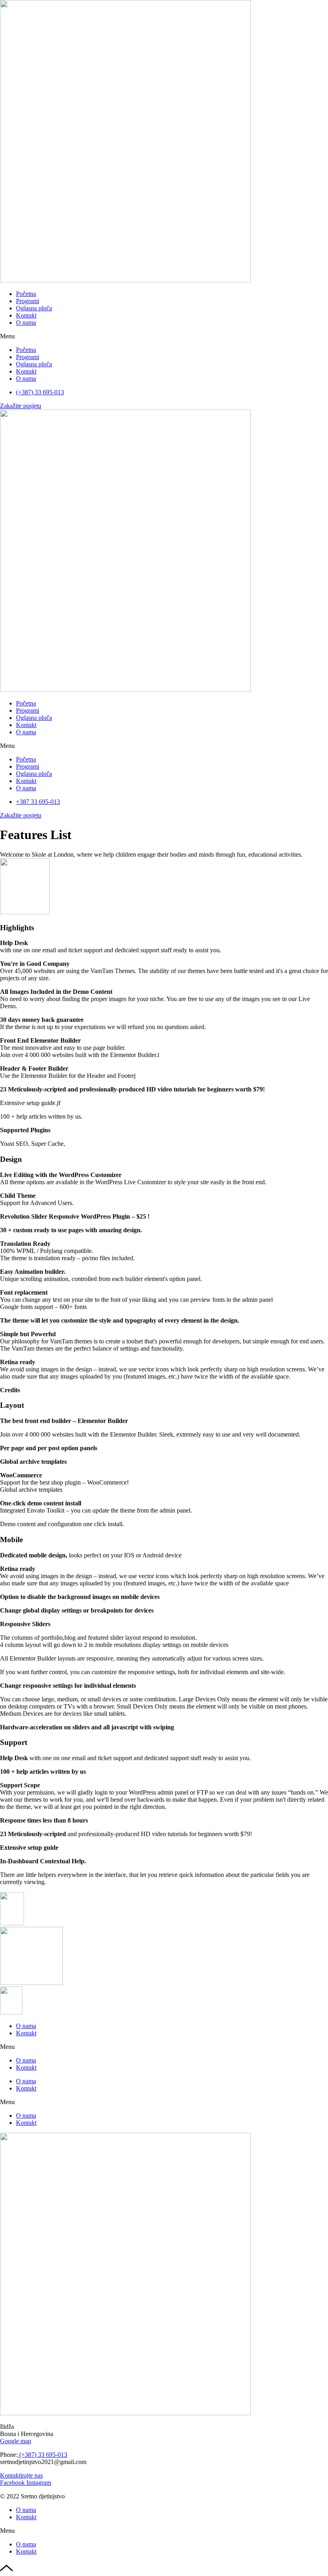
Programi (28, 301)
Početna (26, 294)
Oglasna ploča (34, 308)
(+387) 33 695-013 (42, 2455)
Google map (16, 2441)
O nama (26, 323)
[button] (164, 336)
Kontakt (26, 315)
